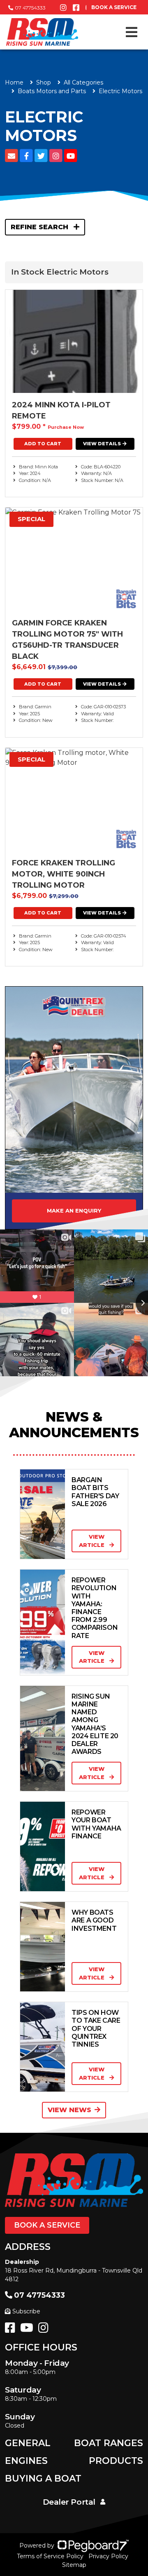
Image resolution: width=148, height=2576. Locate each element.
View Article (92, 1541)
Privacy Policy (108, 2556)
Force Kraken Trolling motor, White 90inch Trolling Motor (64, 874)
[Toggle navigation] (132, 32)
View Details (102, 444)
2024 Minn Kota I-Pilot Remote (61, 410)
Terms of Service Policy (50, 2556)
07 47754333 (30, 8)
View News (69, 2110)
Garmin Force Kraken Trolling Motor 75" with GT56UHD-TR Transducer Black (67, 640)
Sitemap (74, 2565)
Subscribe (26, 2311)
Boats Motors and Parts (52, 91)
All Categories (83, 82)
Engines (26, 2461)
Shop (44, 82)
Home (14, 82)
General (28, 2443)
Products (116, 2461)
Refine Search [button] (40, 227)
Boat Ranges (109, 2443)
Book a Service (47, 2225)
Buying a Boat (43, 2478)
